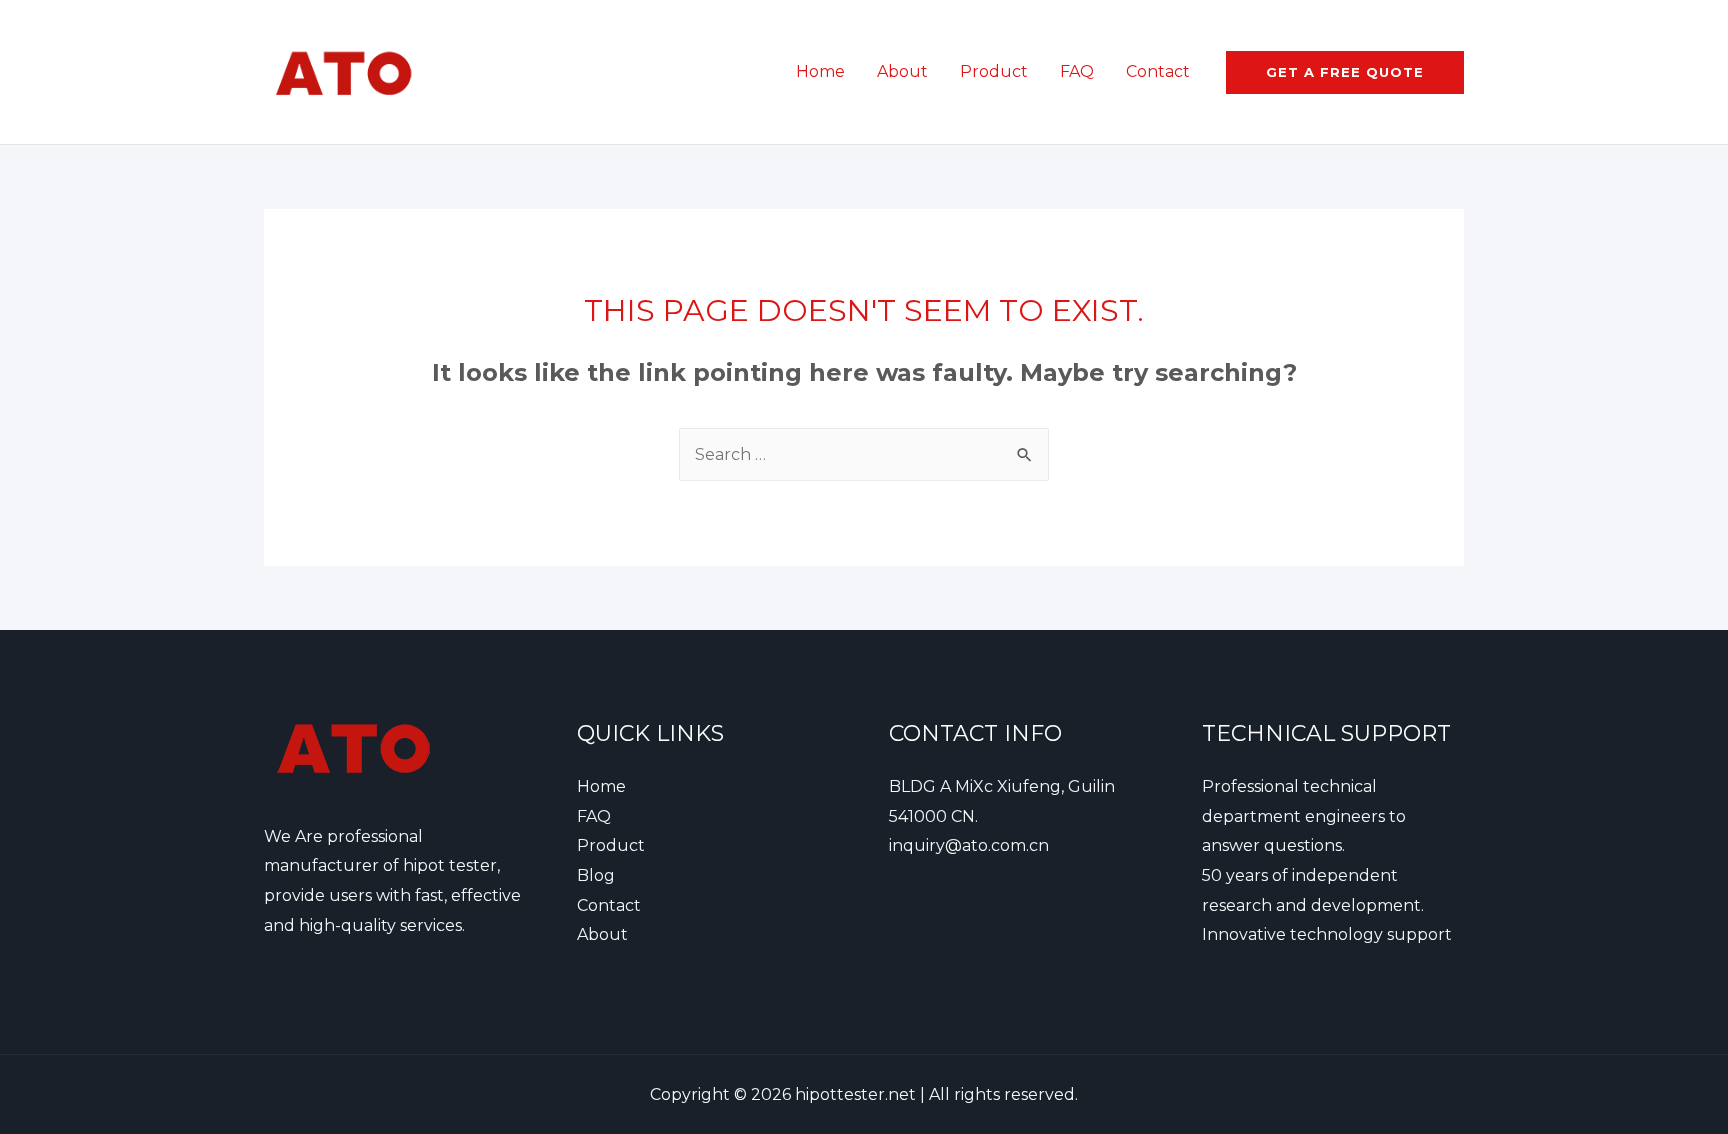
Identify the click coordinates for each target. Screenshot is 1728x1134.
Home (820, 71)
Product (994, 71)
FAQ (1077, 71)
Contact (1158, 71)
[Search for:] (864, 454)
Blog (596, 875)
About (902, 71)
